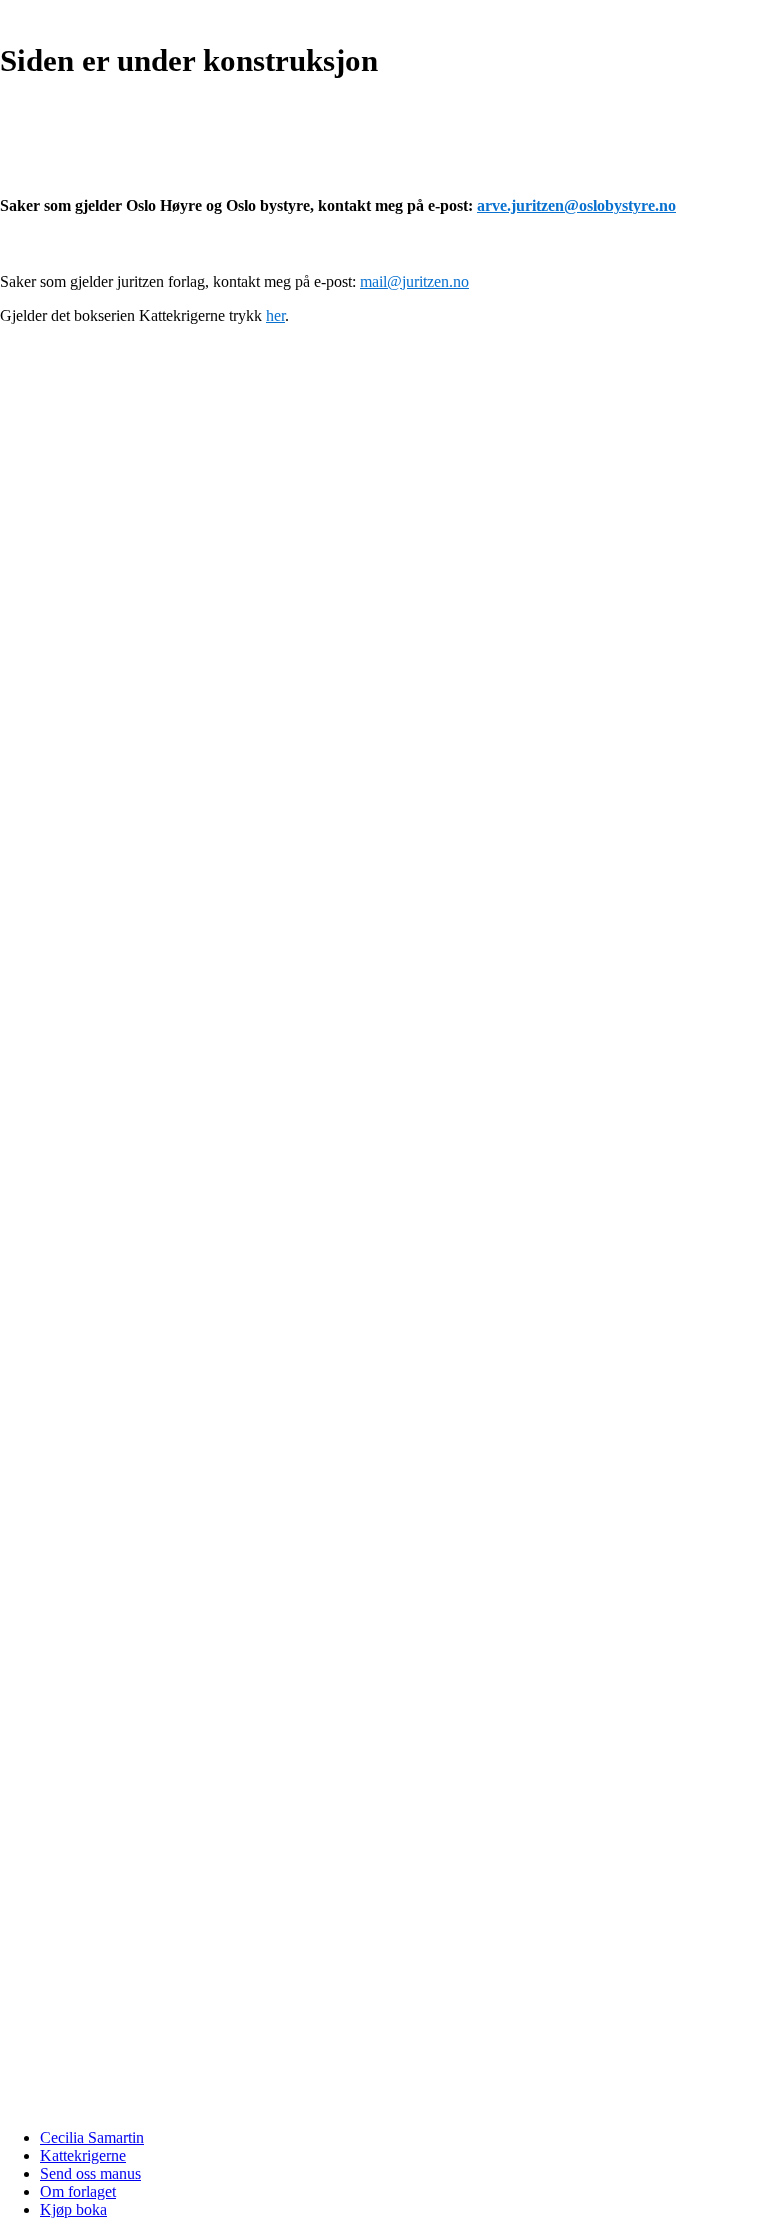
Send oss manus (90, 2173)
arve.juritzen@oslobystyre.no (576, 205)
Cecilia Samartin (92, 2137)
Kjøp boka (73, 2209)
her (275, 315)
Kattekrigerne (83, 2155)
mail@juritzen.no (414, 281)
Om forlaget (78, 2191)
